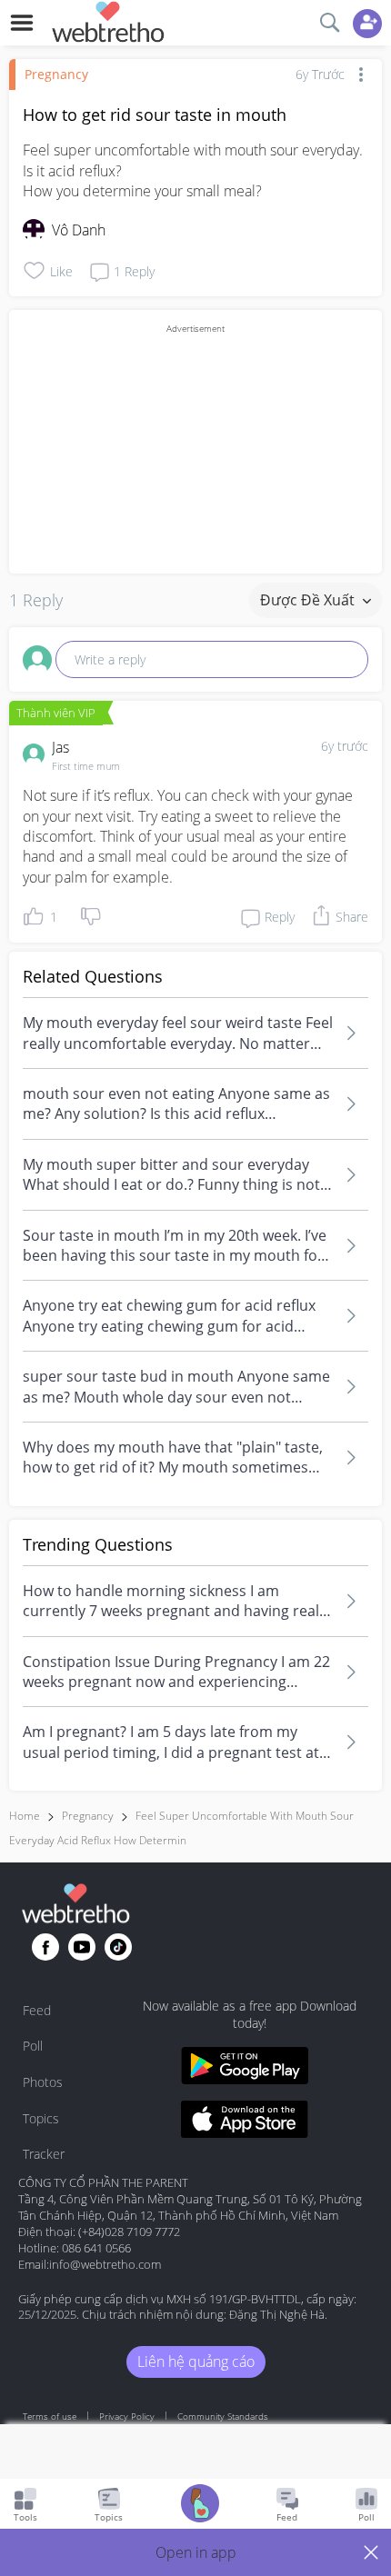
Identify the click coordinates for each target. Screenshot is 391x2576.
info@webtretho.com (105, 2264)
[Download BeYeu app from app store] (244, 2122)
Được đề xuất (309, 600)
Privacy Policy (127, 2416)
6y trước (345, 746)
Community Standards (223, 2416)
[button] (195, 2552)
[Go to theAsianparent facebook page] (45, 1947)
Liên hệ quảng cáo (196, 2361)
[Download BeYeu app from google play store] (244, 2068)
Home (25, 1816)
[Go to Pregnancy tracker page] (200, 2506)
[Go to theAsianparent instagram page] (118, 1947)
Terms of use (50, 2416)
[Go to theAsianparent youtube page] (82, 1947)
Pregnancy (56, 74)
